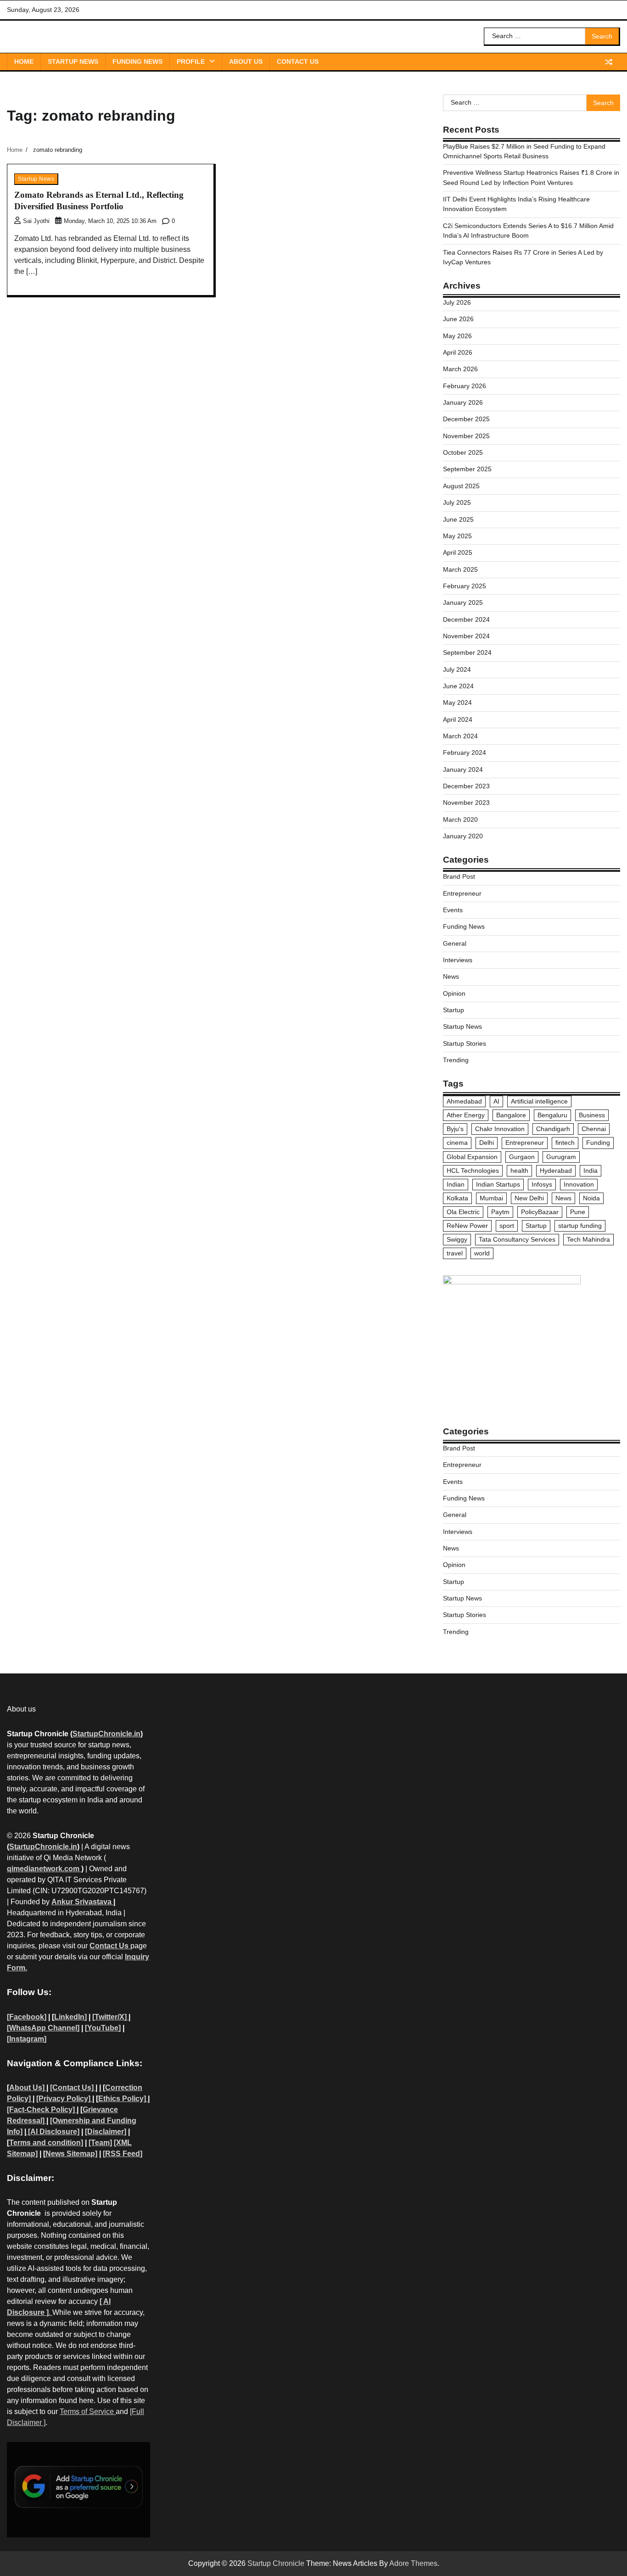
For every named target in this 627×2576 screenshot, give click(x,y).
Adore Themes (413, 2563)
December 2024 (466, 619)
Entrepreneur (462, 893)
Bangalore (511, 1115)
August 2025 (461, 486)
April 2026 (458, 352)
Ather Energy (466, 1115)
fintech (565, 1143)
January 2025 (463, 602)
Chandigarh (553, 1129)
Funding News (137, 61)
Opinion (454, 993)
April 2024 (458, 719)
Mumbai (491, 1198)
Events (453, 910)
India (591, 1171)
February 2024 (465, 753)
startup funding (580, 1226)
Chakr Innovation (500, 1129)
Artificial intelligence (539, 1101)
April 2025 (458, 552)
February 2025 (465, 586)
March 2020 (460, 820)
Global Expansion (472, 1157)
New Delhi (529, 1198)
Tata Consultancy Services (517, 1239)
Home (24, 61)
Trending (456, 1060)
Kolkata (457, 1198)
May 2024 (457, 703)
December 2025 (466, 419)
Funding (598, 1143)
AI (496, 1101)
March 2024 (460, 736)
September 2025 (467, 469)
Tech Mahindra (588, 1239)
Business (592, 1115)
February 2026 (465, 386)
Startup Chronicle (276, 2563)
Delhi (487, 1143)
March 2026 (460, 369)
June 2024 (458, 686)
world (482, 1253)
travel (455, 1253)
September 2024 (467, 652)
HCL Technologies (473, 1171)
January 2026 (463, 402)
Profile (191, 61)
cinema (457, 1143)
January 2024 (463, 769)
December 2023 (466, 786)
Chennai (594, 1129)
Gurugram (561, 1157)
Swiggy (457, 1239)
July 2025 (457, 502)
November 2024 (466, 636)
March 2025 (460, 569)
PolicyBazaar (540, 1212)
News (451, 976)
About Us (246, 61)
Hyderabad (556, 1171)
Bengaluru (552, 1115)
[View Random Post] (609, 62)
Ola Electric (463, 1212)
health (519, 1171)
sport (507, 1226)
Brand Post (459, 876)
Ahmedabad (464, 1101)
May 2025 (457, 536)
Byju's (455, 1129)
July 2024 (457, 669)
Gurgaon (522, 1157)
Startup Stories (465, 1043)
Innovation (579, 1184)
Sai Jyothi (36, 221)
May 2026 (457, 336)
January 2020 (463, 836)
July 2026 (457, 302)
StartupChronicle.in (106, 1734)
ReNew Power (467, 1226)
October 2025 (463, 452)
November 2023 (466, 803)
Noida (591, 1198)
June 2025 (458, 519)
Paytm (500, 1212)
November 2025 (466, 436)
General (455, 943)
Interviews (458, 960)
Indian (456, 1184)
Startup (453, 1010)
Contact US (298, 61)
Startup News (73, 61)
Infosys (542, 1184)
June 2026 (458, 319)
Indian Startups (498, 1184)
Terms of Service (88, 2412)
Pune (578, 1212)
